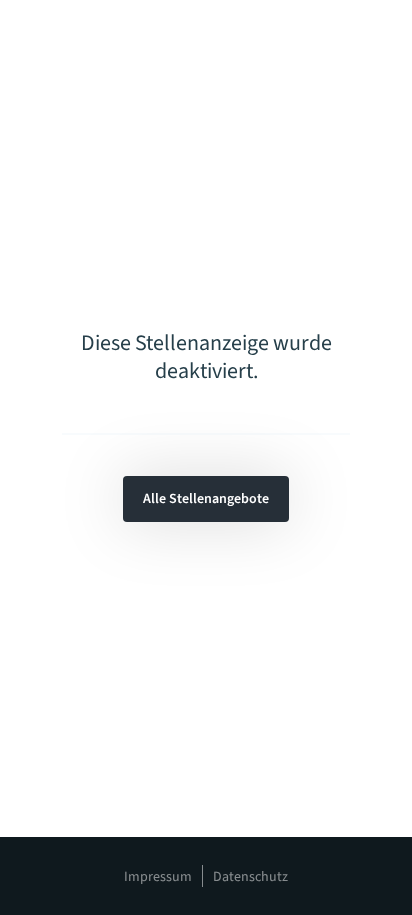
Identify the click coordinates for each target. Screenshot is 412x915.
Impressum (158, 877)
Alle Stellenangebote (206, 499)
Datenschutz (250, 877)
